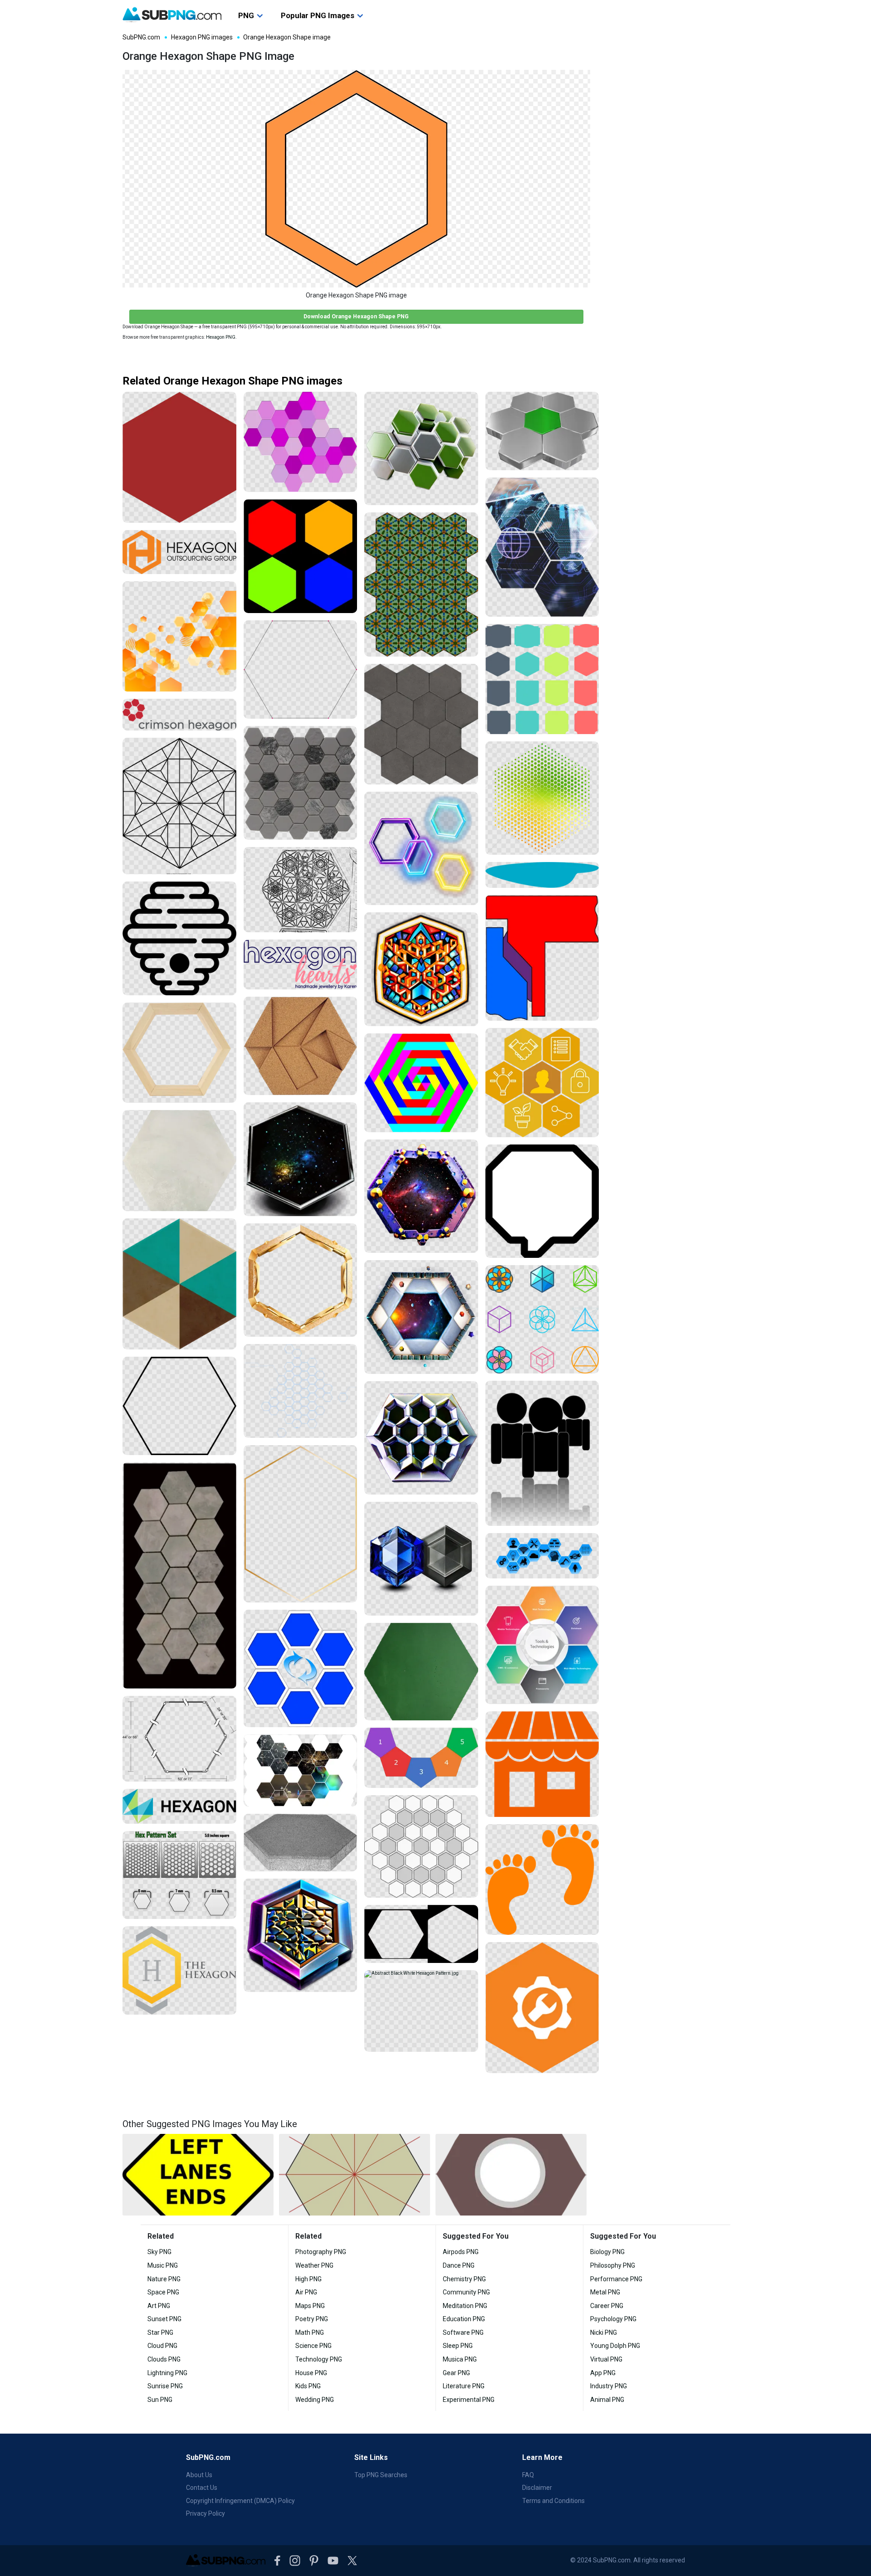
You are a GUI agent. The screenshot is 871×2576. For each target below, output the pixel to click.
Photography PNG (321, 2252)
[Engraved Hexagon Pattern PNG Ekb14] (421, 1438)
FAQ (528, 2475)
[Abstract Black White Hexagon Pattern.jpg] (421, 2011)
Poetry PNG (312, 2319)
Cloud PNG (162, 2346)
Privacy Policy (206, 2513)
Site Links (371, 2457)
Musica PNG (460, 2359)
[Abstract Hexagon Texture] (179, 1161)
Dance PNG (459, 2265)
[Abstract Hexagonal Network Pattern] (301, 1391)
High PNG (308, 2279)
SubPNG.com (141, 37)
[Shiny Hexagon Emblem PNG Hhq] (301, 1936)
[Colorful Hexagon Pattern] (421, 1083)
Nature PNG (164, 2279)
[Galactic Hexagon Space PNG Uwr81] (421, 1317)
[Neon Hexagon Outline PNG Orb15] (421, 849)
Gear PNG (456, 2373)
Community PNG (466, 2292)
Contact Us (202, 2488)
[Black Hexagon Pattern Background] (301, 890)
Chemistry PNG (464, 2279)
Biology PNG (607, 2252)
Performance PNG (616, 2279)
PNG (246, 15)
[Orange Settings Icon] (542, 2008)
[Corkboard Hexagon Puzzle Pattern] (301, 1046)
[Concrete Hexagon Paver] (301, 1843)
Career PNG (607, 2306)
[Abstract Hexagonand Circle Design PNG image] (511, 2175)
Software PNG (463, 2333)
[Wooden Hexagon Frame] (179, 1053)
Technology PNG (319, 2359)
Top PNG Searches (381, 2475)
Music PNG (163, 2265)
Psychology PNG (613, 2319)
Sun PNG (160, 2400)
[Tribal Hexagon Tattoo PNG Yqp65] (421, 969)
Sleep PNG (458, 2346)
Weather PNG (314, 2265)
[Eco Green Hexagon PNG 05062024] (421, 449)
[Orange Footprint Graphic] (542, 1880)
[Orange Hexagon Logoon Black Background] (179, 552)
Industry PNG (609, 2386)
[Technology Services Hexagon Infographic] (542, 1645)
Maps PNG (310, 2306)
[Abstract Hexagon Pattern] (179, 1284)
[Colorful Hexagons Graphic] (301, 556)
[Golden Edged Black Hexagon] (301, 1524)
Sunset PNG (164, 2319)
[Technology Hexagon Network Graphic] (542, 1556)
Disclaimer (537, 2488)
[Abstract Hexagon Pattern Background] (421, 1934)
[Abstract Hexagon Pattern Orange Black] (179, 637)
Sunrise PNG (165, 2386)
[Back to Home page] (172, 15)
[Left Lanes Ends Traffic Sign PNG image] (198, 2175)
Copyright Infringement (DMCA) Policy (240, 2501)
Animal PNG (607, 2400)
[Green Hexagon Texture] (421, 1672)
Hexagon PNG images (202, 37)
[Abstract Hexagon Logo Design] (179, 1807)
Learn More (542, 2457)
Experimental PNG (469, 2400)
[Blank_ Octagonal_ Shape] (542, 1201)
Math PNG (310, 2333)
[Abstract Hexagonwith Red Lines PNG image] (355, 2175)
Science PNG (313, 2346)
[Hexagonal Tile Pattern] (179, 1575)
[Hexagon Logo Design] (179, 1970)
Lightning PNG (167, 2373)
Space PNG (163, 2292)
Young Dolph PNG (615, 2346)
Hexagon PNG (221, 337)
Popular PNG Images (318, 15)
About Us (199, 2475)
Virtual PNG (606, 2359)
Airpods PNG (461, 2252)
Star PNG (160, 2333)
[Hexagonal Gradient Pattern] (542, 798)
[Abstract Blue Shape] (542, 875)
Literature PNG (464, 2386)
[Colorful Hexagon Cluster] (421, 1758)
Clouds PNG (164, 2359)
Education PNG (464, 2319)
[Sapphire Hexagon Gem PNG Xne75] (421, 1559)
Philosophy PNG (613, 2265)
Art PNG (159, 2306)
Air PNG (306, 2292)
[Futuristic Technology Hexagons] (542, 547)
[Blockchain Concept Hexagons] (542, 1083)
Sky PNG (159, 2252)
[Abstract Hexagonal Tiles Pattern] (421, 724)
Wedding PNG (315, 2400)
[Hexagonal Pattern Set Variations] (179, 1875)
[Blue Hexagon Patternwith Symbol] (301, 1669)
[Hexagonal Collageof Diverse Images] (301, 1770)
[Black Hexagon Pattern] (179, 806)
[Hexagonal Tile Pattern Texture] (301, 783)
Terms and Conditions (553, 2501)
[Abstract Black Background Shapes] (542, 1453)
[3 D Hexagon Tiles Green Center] (542, 431)
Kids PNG (308, 2386)
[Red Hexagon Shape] (179, 457)
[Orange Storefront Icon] (542, 1764)
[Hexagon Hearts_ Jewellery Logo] (301, 964)
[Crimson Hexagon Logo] (179, 715)
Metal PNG (605, 2292)
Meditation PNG (465, 2306)
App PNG (603, 2373)
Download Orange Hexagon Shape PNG (356, 316)
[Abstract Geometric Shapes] (542, 958)
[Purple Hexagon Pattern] (301, 442)
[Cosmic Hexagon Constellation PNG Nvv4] (421, 1196)
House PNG (311, 2373)
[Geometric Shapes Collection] (542, 1319)
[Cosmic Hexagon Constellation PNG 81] (301, 1159)
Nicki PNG (604, 2333)
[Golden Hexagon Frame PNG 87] (301, 1280)
